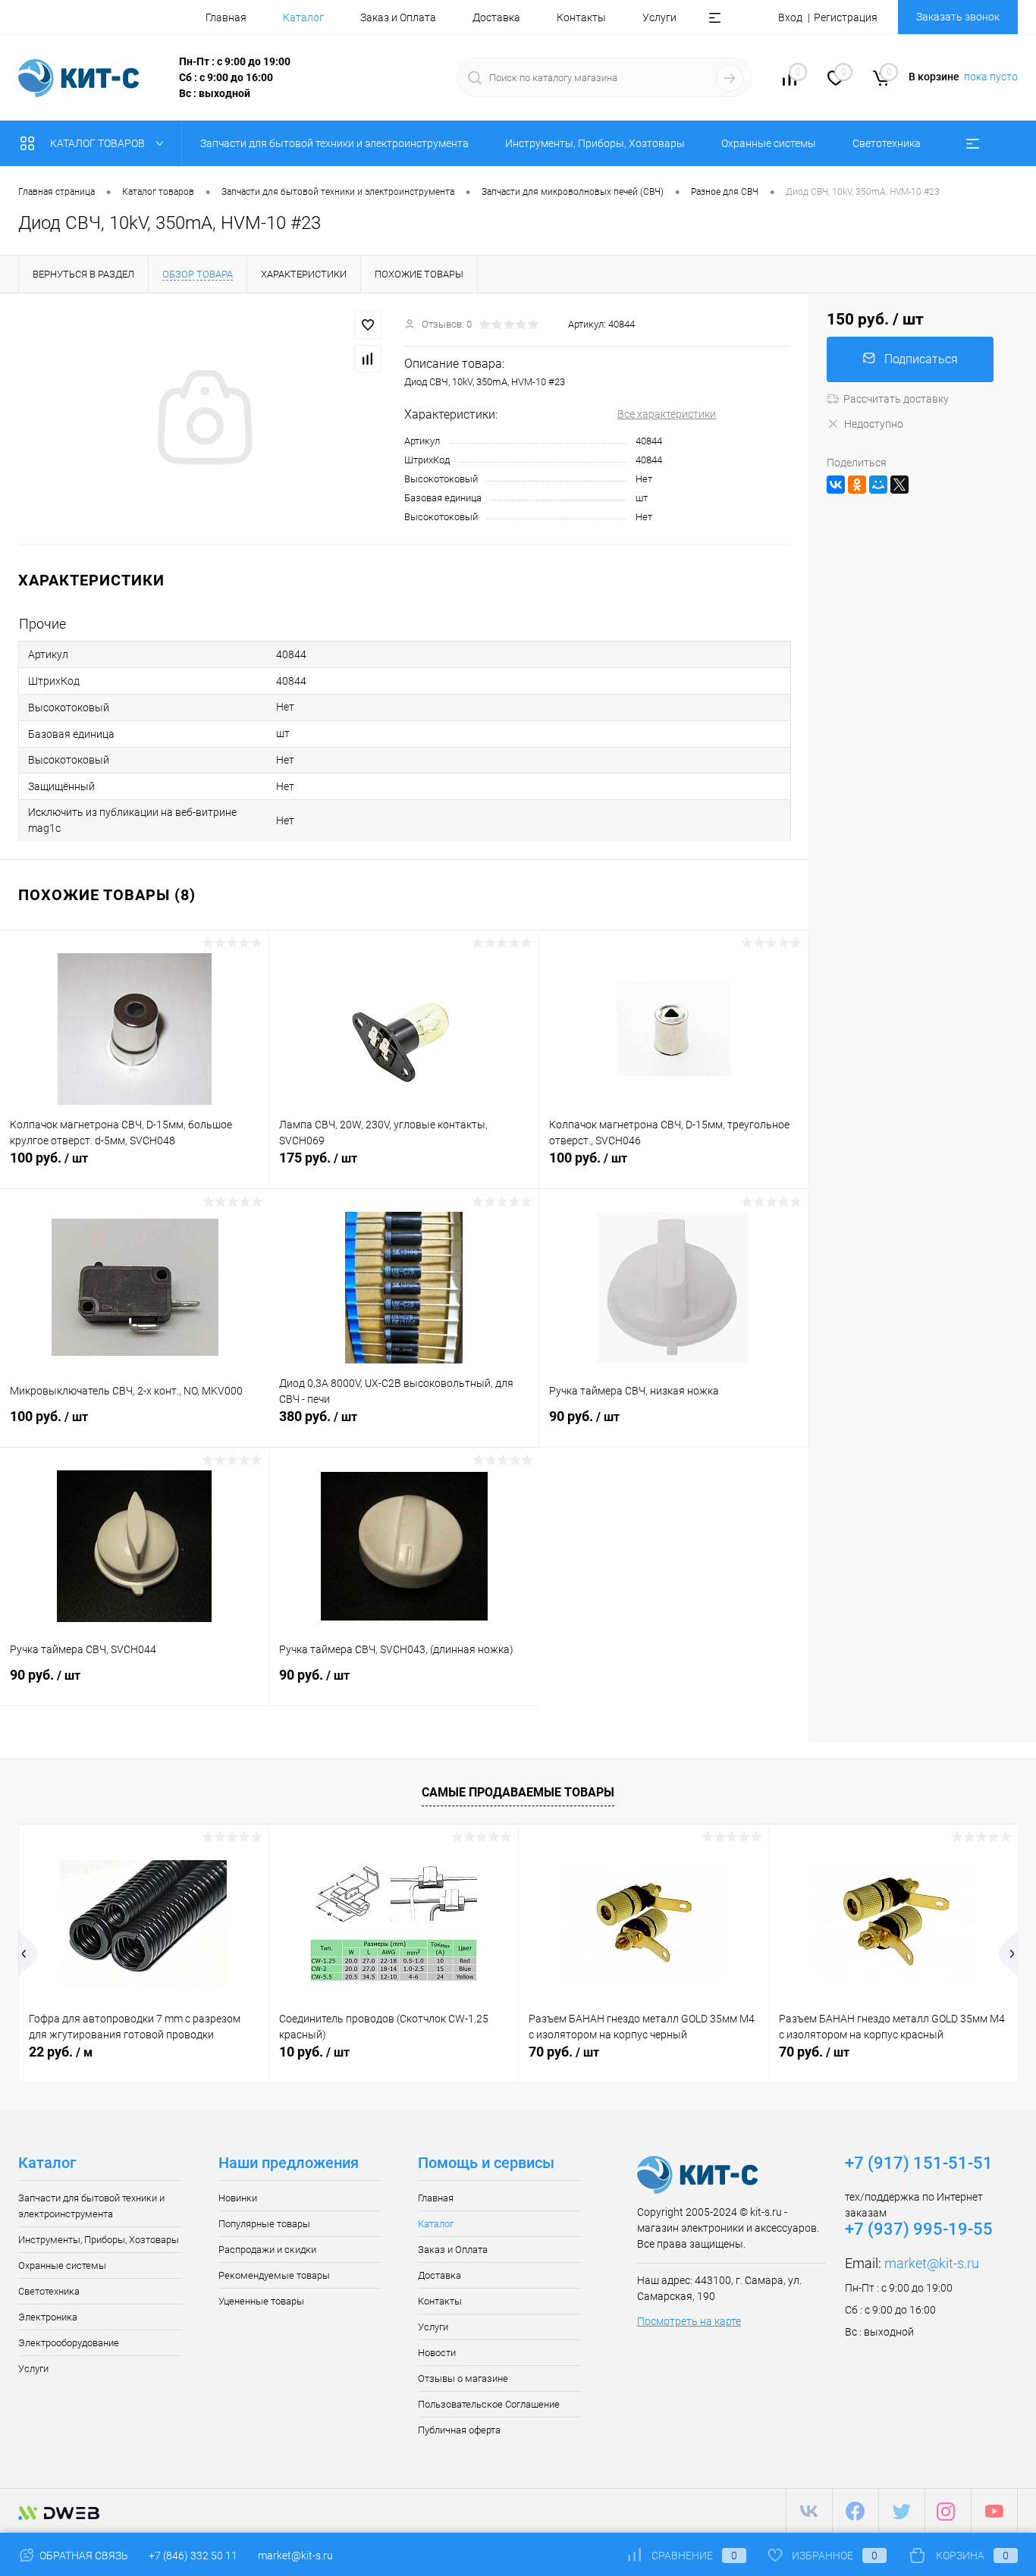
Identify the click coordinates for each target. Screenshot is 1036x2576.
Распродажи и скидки (267, 2250)
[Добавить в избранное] (368, 325)
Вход (790, 17)
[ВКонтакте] (836, 485)
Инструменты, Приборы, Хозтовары (99, 2240)
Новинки (238, 2198)
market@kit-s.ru (932, 2263)
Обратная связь (83, 2556)
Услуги (659, 17)
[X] (899, 485)
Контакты (581, 17)
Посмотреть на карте (689, 2321)
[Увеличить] (202, 419)
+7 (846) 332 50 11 (193, 2556)
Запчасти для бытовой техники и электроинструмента (91, 2206)
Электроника (48, 2317)
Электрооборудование (69, 2343)
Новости (437, 2353)
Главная (226, 17)
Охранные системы (62, 2265)
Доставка (496, 17)
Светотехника (49, 2291)
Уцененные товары (261, 2301)
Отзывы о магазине (463, 2378)
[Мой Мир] (878, 485)
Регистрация (846, 17)
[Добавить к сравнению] (368, 359)
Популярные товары (264, 2224)
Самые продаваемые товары (518, 1792)
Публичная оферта (459, 2430)
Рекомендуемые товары (274, 2275)
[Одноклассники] (857, 485)
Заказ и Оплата (398, 17)
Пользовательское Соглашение (489, 2404)
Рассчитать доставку (896, 399)
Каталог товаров (99, 143)
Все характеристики (667, 414)
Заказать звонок (958, 17)
